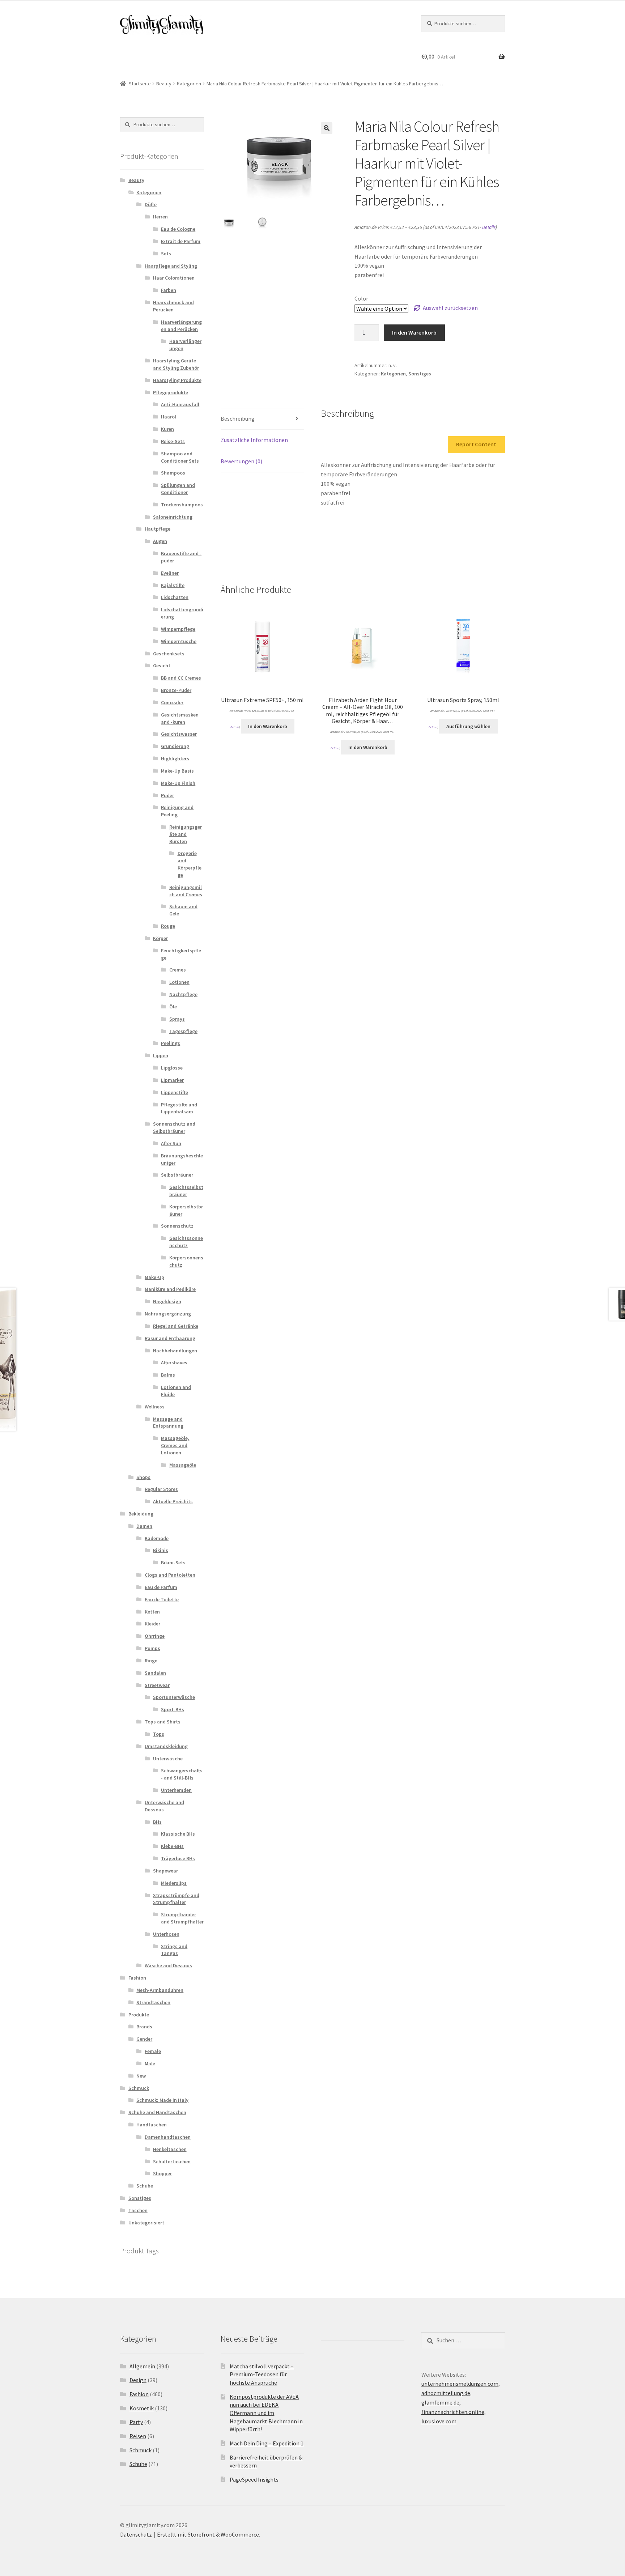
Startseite (140, 84)
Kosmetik (142, 2408)
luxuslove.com (439, 2421)
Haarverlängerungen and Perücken (181, 326)
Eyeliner (170, 573)
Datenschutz (136, 2534)
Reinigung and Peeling (177, 811)
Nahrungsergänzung (168, 1314)
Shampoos (173, 473)
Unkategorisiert (146, 2223)
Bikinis (161, 1550)
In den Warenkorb (414, 332)
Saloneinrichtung (173, 517)
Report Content (476, 444)
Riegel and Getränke (176, 1326)
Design (138, 2380)
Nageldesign (167, 1301)
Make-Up (154, 1277)
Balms (168, 1375)
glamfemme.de (440, 2402)
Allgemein (142, 2366)
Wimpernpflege (178, 629)
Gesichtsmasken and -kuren (180, 718)
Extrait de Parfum (181, 241)
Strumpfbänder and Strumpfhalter (182, 1918)
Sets (166, 254)
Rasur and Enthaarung (170, 1338)
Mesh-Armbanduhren (160, 1990)
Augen (160, 541)
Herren (160, 217)
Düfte (151, 204)
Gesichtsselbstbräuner (186, 1191)
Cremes (178, 970)
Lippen (161, 1055)
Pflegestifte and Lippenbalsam (179, 1108)
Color (361, 298)
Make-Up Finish (178, 783)
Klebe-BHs (172, 1846)
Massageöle (183, 1465)
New (141, 2076)
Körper (160, 938)
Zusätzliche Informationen (254, 440)
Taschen (138, 2210)
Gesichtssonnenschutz (186, 1242)
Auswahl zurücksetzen (450, 308)
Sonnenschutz (177, 1226)
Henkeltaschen (170, 2149)
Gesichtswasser (179, 734)
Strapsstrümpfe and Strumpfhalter (176, 1899)
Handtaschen (152, 2125)
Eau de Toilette (162, 1599)
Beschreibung (238, 418)
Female (153, 2051)
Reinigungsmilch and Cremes (186, 891)
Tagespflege (183, 1031)
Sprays (177, 1019)
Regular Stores (161, 1489)
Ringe (151, 1661)
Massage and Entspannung (168, 1423)
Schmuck (139, 2088)
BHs (157, 1822)
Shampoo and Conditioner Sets (180, 457)
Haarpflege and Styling (171, 266)
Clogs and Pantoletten (170, 1575)
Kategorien (189, 84)
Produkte (139, 2015)
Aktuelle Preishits (173, 1501)
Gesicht (162, 666)
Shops (143, 1477)
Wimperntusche (179, 641)
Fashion (137, 1978)
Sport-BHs (173, 1709)
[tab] (262, 419)
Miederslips (174, 1883)
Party (136, 2422)
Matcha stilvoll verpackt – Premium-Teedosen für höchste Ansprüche (262, 2374)
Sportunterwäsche (174, 1697)
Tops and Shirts (163, 1722)
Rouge (168, 926)
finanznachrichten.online (453, 2412)
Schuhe (145, 2186)
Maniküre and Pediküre (170, 1289)
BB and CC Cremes (181, 678)
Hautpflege (158, 529)
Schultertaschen (172, 2161)
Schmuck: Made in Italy (162, 2100)
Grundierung (175, 746)
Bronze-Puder (176, 690)
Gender (144, 2039)
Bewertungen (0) (241, 461)
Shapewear (165, 1871)
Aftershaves (174, 1363)
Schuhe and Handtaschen (157, 2112)
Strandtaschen (153, 2002)
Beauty (164, 84)
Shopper (162, 2173)
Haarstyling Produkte (177, 380)
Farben (169, 290)
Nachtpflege (183, 994)
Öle (173, 1007)
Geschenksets (169, 654)
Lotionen (179, 982)
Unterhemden (176, 1790)
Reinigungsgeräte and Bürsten (186, 834)
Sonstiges (420, 374)
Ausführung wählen (468, 726)
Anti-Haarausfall (180, 404)
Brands (144, 2027)
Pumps (152, 1648)
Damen (144, 1526)
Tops (159, 1734)
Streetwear (157, 1685)
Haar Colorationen (174, 278)
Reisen (138, 2436)
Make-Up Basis (177, 771)
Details (489, 227)
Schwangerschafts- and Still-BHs (182, 1774)
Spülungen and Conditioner (178, 489)
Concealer (172, 702)
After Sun (171, 1143)
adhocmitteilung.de (446, 2393)
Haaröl (169, 417)
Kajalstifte (173, 585)
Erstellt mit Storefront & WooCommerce (208, 2534)
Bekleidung (141, 1514)
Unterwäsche (168, 1759)
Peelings (171, 1043)
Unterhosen (166, 1934)
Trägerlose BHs (178, 1858)
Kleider (152, 1624)
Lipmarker (172, 1080)
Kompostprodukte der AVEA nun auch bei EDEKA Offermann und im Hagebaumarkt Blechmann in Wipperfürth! (266, 2413)
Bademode (157, 1538)
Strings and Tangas (174, 1950)
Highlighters (175, 758)
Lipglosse (172, 1068)
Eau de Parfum (161, 1587)
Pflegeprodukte (171, 392)
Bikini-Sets (173, 1563)
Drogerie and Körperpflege (190, 864)
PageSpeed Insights (254, 2479)
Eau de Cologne (178, 229)
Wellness (155, 1407)
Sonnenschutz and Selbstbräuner (174, 1127)
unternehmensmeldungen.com (460, 2384)
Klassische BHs (178, 1834)
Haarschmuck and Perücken (173, 306)
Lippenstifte (175, 1092)
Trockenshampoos (182, 505)
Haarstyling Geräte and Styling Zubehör (176, 364)
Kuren (167, 429)
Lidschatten (175, 597)
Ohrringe (155, 1636)
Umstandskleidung (166, 1746)
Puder (167, 795)
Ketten (152, 1612)
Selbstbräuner (177, 1175)
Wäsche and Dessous (168, 1965)
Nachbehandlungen (175, 1351)
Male (150, 2063)
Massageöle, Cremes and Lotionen (175, 1445)
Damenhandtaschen (168, 2137)
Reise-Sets (173, 441)
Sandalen (155, 1673)
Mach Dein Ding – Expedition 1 (267, 2443)
